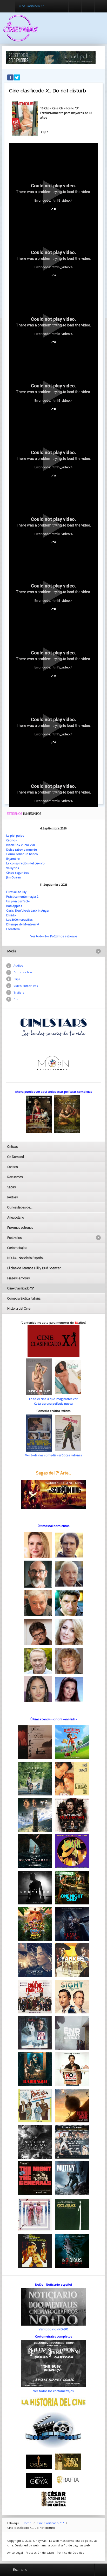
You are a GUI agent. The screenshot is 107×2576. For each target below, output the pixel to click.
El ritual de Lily (16, 892)
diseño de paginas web (74, 2545)
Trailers (19, 992)
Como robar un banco (22, 854)
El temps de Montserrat (23, 924)
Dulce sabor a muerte (22, 849)
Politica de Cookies (70, 2553)
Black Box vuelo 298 (20, 845)
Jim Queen (14, 877)
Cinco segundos (17, 873)
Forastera (13, 929)
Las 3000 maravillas (19, 920)
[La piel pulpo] (51, 57)
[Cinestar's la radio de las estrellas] (53, 1027)
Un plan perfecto (18, 901)
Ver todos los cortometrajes (53, 2391)
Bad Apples (14, 906)
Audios (18, 965)
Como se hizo (23, 972)
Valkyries (12, 868)
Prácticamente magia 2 (22, 896)
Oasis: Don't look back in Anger (28, 910)
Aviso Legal (15, 2553)
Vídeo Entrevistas (26, 986)
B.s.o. (17, 999)
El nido (11, 915)
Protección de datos (40, 2553)
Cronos (11, 840)
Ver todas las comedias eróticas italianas (53, 1455)
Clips (17, 979)
